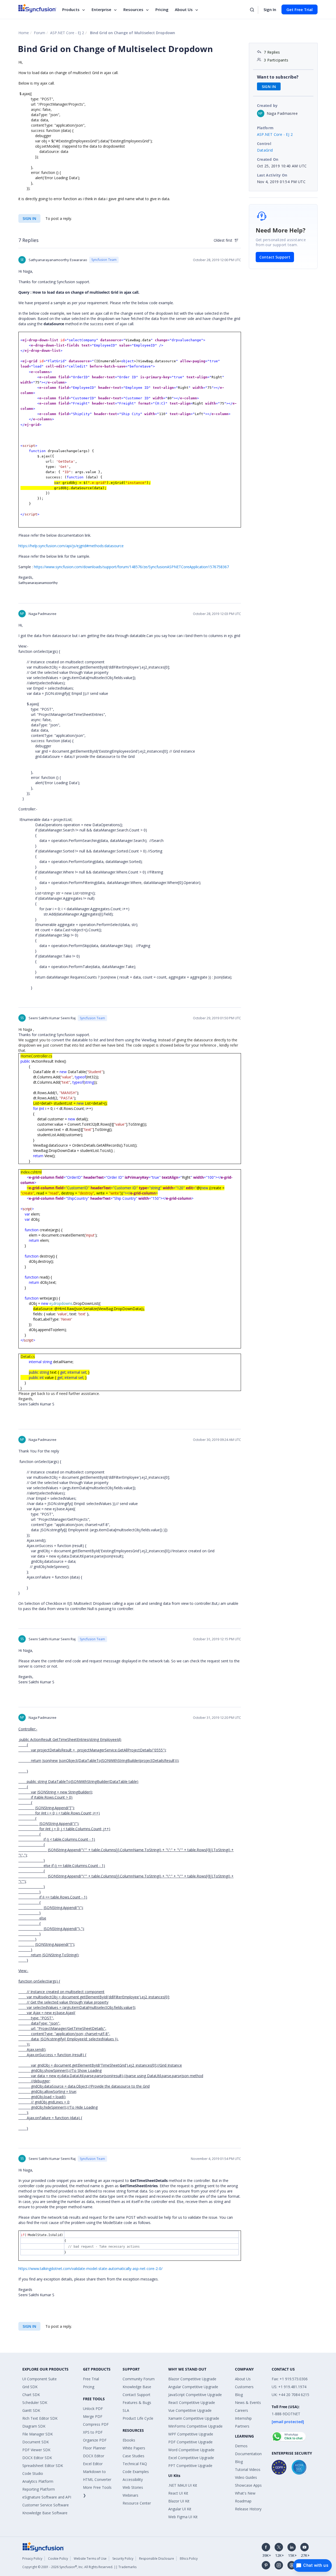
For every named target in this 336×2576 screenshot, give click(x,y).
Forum (40, 33)
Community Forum (139, 2379)
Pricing (162, 9)
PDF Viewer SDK (36, 2450)
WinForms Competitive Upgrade (195, 2426)
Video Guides (246, 2477)
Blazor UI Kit (179, 2501)
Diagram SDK (34, 2426)
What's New (245, 2493)
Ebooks (129, 2440)
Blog (239, 2395)
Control (264, 144)
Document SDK (36, 2442)
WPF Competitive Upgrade (191, 2434)
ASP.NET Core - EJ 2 (67, 33)
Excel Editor (93, 2464)
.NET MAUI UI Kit (183, 2485)
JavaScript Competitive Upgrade (195, 2395)
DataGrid (265, 150)
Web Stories (133, 2487)
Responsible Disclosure (157, 2559)
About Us (184, 9)
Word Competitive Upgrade (191, 2450)
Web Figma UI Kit (183, 2517)
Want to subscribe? (278, 77)
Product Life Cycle (138, 2418)
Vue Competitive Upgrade (190, 2410)
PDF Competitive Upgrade (190, 2442)
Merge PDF (93, 2416)
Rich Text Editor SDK (40, 2418)
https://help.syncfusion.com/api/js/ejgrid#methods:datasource (71, 546)
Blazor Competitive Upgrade (192, 2379)
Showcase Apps (248, 2485)
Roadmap (243, 2501)
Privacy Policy (32, 2559)
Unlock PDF (93, 2409)
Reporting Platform (39, 2489)
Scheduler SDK (35, 2402)
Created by (267, 105)
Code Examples (136, 2472)
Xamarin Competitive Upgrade (194, 2418)
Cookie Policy (58, 2559)
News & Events (248, 2402)
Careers (241, 2410)
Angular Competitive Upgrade (193, 2387)
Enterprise (101, 9)
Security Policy (123, 2559)
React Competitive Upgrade (192, 2402)
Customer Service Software (46, 2505)
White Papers (134, 2448)
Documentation (248, 2454)
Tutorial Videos (248, 2469)
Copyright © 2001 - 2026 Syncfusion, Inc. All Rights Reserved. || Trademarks (79, 2567)
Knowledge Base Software (45, 2513)
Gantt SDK (31, 2410)
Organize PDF (95, 2440)
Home (24, 33)
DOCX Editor (94, 2456)
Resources (133, 9)
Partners (242, 2426)
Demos (241, 2446)
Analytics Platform (38, 2481)
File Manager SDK (38, 2434)
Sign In (270, 9)
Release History (248, 2509)
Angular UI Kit (180, 2509)
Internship (243, 2418)
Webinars (130, 2495)
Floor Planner (94, 2448)
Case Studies (133, 2456)
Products (71, 9)
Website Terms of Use (90, 2559)
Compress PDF (96, 2424)
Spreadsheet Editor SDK (43, 2466)
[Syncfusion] (43, 2546)
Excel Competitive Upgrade (191, 2458)
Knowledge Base (137, 2387)
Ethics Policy (189, 2559)
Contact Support (275, 257)
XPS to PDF (93, 2432)
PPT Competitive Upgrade (190, 2466)
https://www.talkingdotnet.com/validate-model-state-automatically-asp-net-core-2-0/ (90, 2269)
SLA (126, 2410)
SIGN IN (29, 218)
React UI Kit (178, 2493)
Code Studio (33, 2473)
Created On (268, 159)
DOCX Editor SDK (37, 2458)
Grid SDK (30, 2387)
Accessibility (133, 2479)
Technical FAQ (135, 2464)
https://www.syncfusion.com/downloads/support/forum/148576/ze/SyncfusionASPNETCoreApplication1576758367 (131, 567)
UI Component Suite (40, 2379)
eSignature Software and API (47, 2497)
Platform (265, 128)
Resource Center (137, 2503)
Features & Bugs (137, 2402)
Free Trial (91, 2379)
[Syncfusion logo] (37, 8)
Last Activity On (272, 175)
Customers (244, 2387)
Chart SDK (31, 2395)
